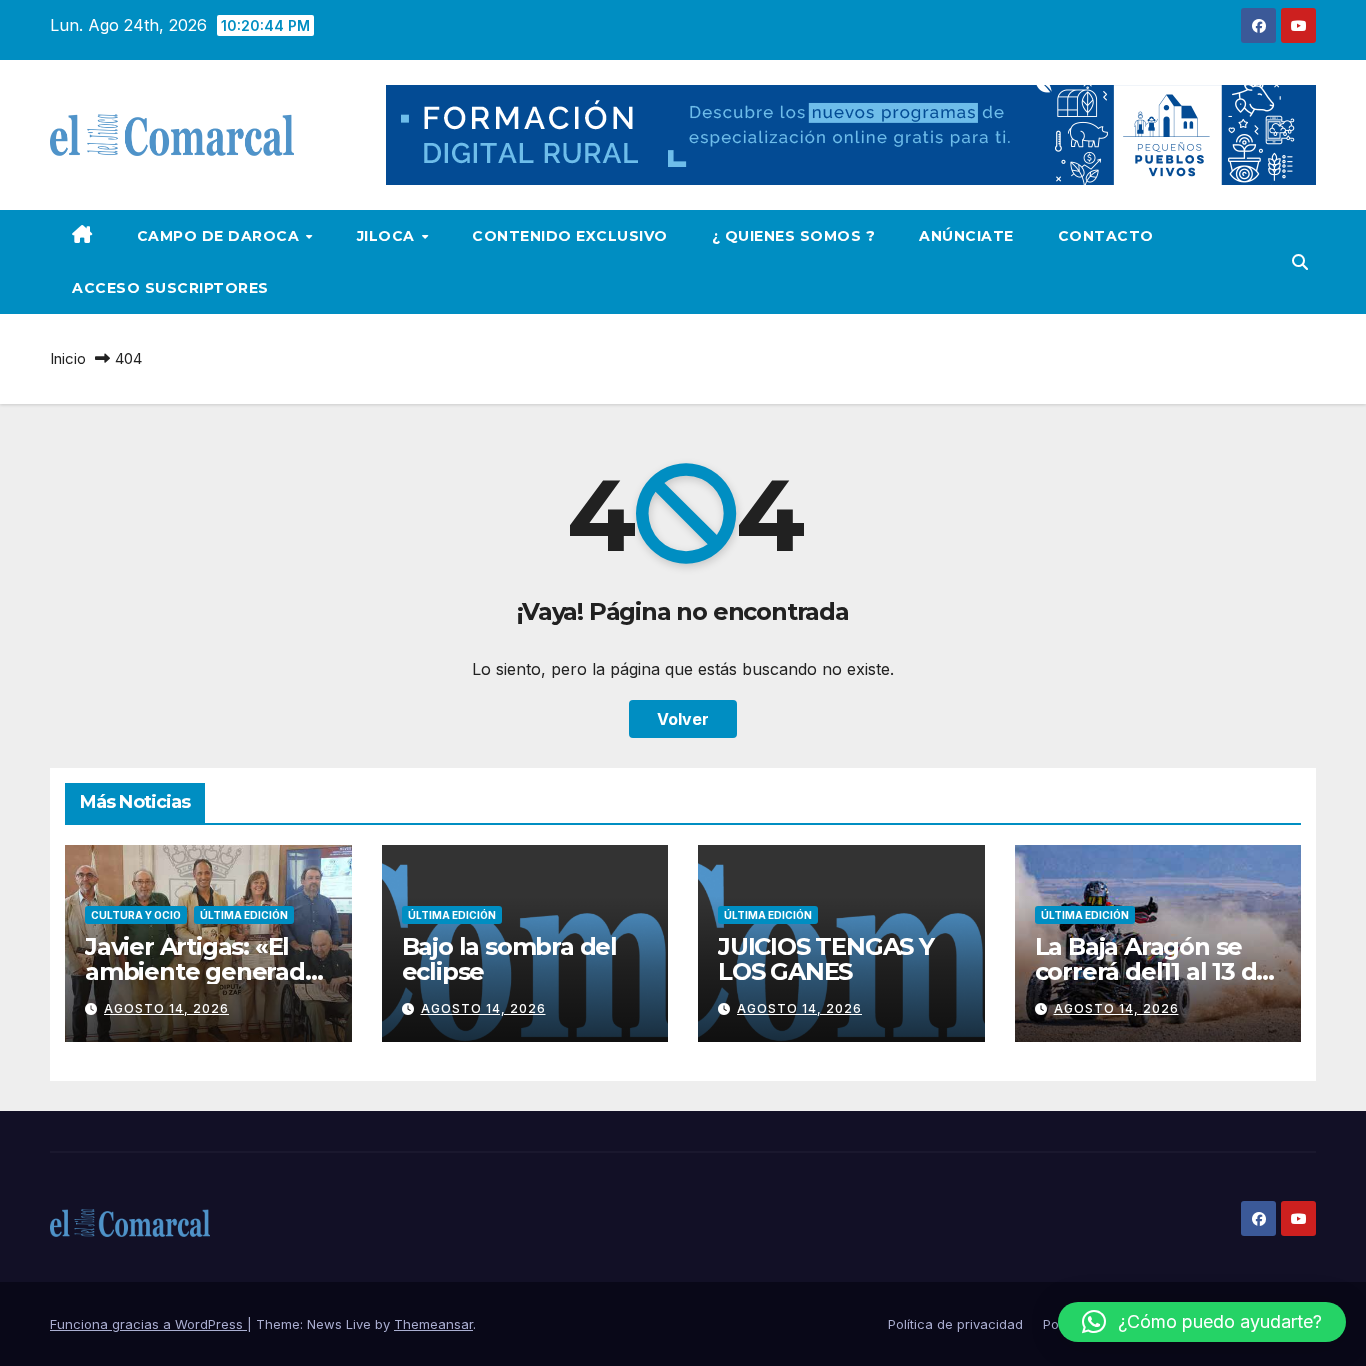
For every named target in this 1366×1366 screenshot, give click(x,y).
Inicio (68, 358)
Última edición (244, 915)
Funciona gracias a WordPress (148, 1324)
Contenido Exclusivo (570, 236)
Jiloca (388, 236)
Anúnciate (966, 236)
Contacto (1106, 236)
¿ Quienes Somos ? (794, 236)
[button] (1300, 262)
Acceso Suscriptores (170, 288)
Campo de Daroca (220, 236)
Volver (683, 719)
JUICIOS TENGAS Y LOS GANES (826, 959)
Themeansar (433, 1324)
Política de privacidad (955, 1324)
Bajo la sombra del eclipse (509, 959)
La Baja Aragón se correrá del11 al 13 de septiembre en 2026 (1153, 971)
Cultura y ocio (136, 915)
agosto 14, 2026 (166, 1008)
